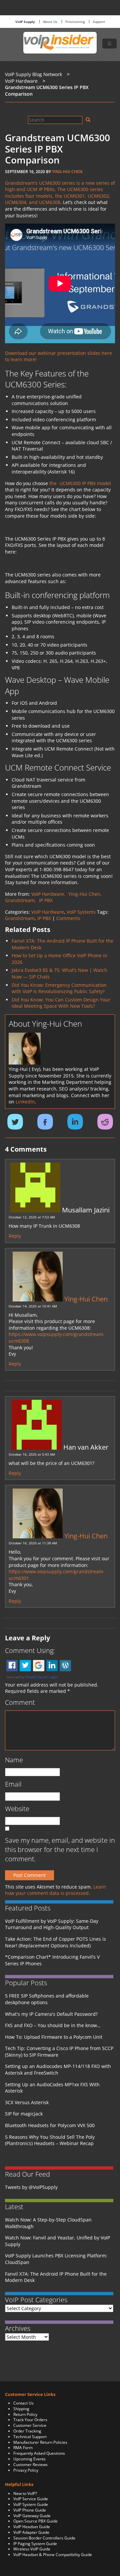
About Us (50, 22)
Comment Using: (30, 1650)
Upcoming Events (29, 2459)
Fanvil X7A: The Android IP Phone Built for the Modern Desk (56, 2277)
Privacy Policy (26, 2470)
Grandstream (20, 918)
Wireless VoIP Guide (32, 2549)
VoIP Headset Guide (32, 2527)
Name (14, 1760)
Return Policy (25, 2414)
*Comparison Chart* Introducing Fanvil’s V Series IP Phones (52, 1960)
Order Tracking (27, 2431)
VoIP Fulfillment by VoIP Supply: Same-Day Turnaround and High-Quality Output (52, 1924)
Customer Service (30, 2425)
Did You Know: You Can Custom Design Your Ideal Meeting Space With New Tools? (61, 1003)
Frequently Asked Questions (39, 2453)
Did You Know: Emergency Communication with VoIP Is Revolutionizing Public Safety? (59, 988)
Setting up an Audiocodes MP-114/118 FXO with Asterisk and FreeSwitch (58, 2069)
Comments (68, 918)
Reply (15, 1236)
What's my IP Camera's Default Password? (51, 2014)
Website (17, 1809)
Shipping (21, 2409)
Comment (20, 1702)
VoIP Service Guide (31, 2499)
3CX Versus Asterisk (27, 2102)
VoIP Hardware (48, 912)
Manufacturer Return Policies (40, 2442)
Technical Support (30, 2437)
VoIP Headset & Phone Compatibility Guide (53, 2555)
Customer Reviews (30, 2465)
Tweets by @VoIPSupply (31, 2187)
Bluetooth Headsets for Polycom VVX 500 (50, 2125)
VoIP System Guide (31, 2504)
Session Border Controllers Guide (44, 2538)
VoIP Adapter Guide (31, 2532)
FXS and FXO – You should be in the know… (53, 2025)
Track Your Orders (30, 2420)
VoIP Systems (81, 912)
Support (99, 22)
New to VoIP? (25, 2493)
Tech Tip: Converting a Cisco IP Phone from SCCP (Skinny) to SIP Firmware (59, 2052)
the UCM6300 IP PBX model (80, 483)
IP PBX (44, 918)
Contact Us (23, 2403)
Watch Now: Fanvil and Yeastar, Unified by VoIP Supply (57, 2241)
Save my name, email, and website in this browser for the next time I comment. (60, 1850)
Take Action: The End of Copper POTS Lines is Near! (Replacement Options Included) (55, 1942)
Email (13, 1784)
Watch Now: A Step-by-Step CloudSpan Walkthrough (48, 2223)
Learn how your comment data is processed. (55, 1890)
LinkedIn (25, 1102)
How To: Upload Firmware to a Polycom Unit (54, 2037)
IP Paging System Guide (35, 2544)
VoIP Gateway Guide (32, 2516)
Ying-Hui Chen (67, 172)
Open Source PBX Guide (35, 2521)
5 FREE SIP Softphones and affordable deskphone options (47, 1999)
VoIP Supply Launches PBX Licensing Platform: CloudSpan (56, 2259)
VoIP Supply (25, 22)
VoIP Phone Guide (30, 2510)
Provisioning (75, 22)
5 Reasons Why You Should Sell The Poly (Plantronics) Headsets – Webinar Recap (50, 2140)
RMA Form (23, 2448)
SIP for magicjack (24, 2114)
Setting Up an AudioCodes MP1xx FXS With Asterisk (52, 2088)
